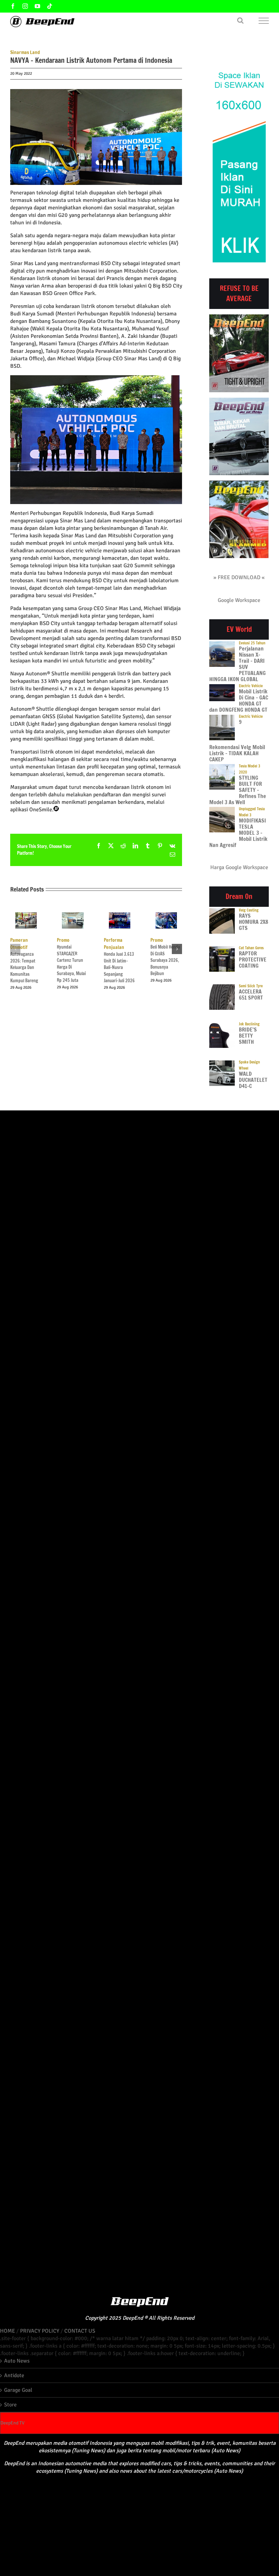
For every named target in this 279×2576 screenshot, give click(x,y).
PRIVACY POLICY (40, 2331)
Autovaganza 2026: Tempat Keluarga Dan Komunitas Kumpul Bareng (24, 960)
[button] (15, 949)
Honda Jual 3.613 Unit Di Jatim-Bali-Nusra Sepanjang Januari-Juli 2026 (119, 960)
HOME (7, 2331)
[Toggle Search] (240, 20)
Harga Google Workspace (239, 867)
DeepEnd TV (12, 2423)
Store (10, 2405)
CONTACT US (80, 2331)
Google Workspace (239, 600)
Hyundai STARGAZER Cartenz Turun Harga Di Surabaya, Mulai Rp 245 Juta (71, 960)
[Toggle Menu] (264, 21)
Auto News (17, 2361)
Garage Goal (18, 2390)
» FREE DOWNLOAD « (239, 577)
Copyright (96, 2318)
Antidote (14, 2375)
